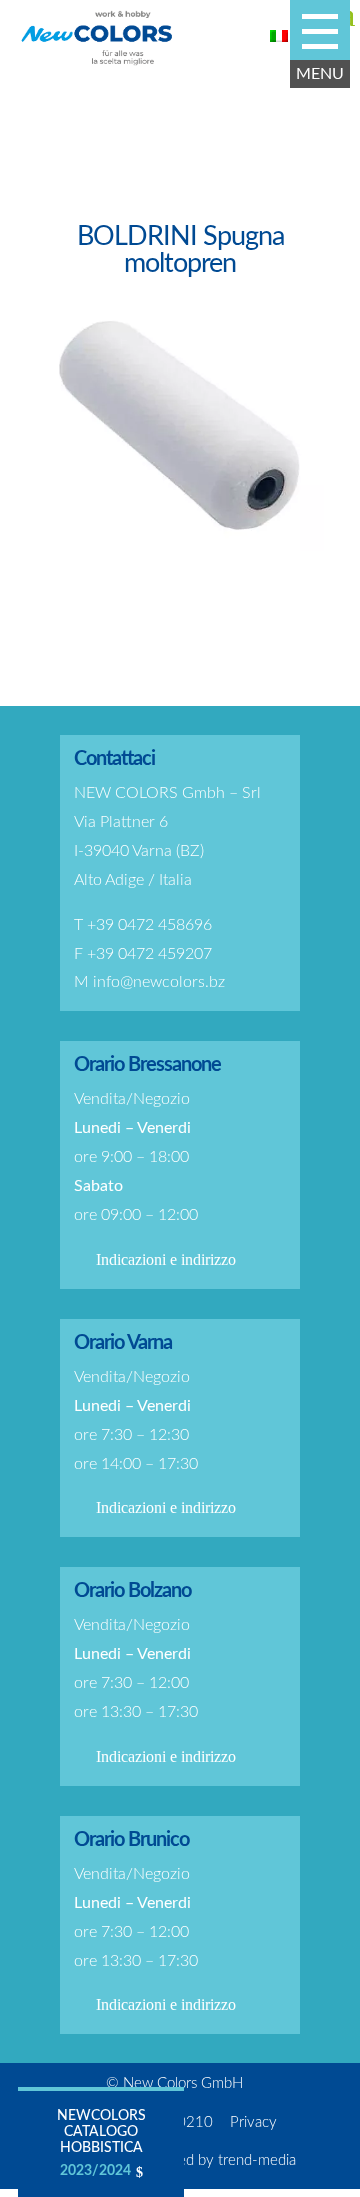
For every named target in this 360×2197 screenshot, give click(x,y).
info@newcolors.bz (159, 982)
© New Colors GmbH (174, 2083)
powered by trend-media (217, 2160)
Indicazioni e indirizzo (166, 1259)
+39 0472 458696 (149, 925)
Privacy (253, 2122)
